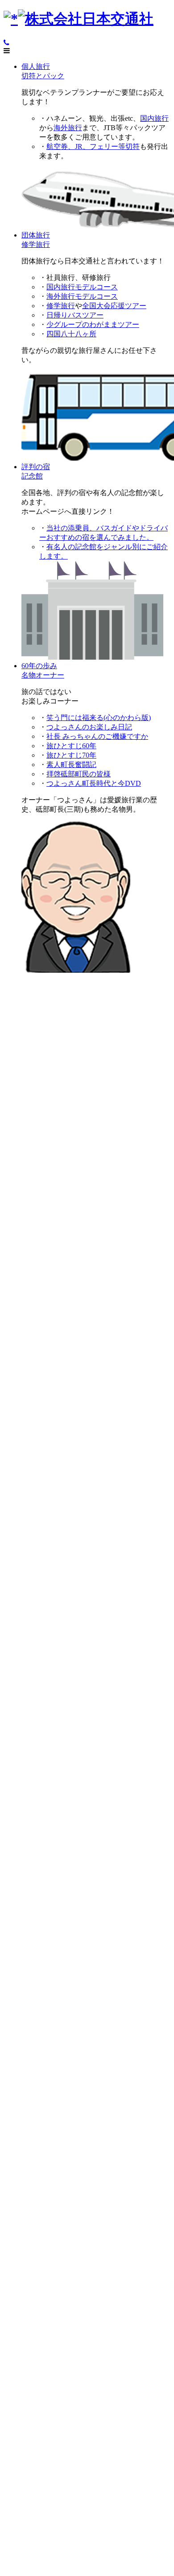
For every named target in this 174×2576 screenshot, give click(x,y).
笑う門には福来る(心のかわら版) (99, 718)
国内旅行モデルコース (82, 287)
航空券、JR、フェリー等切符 (93, 146)
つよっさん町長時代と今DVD (94, 783)
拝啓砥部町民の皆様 (79, 774)
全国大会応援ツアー (114, 306)
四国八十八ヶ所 (71, 334)
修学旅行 (61, 306)
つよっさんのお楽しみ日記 (89, 727)
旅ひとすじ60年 (71, 746)
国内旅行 (154, 118)
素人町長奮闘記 (71, 765)
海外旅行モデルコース (82, 296)
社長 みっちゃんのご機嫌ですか (97, 736)
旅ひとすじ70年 (71, 755)
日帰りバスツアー (75, 315)
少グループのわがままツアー (93, 324)
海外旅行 (68, 128)
